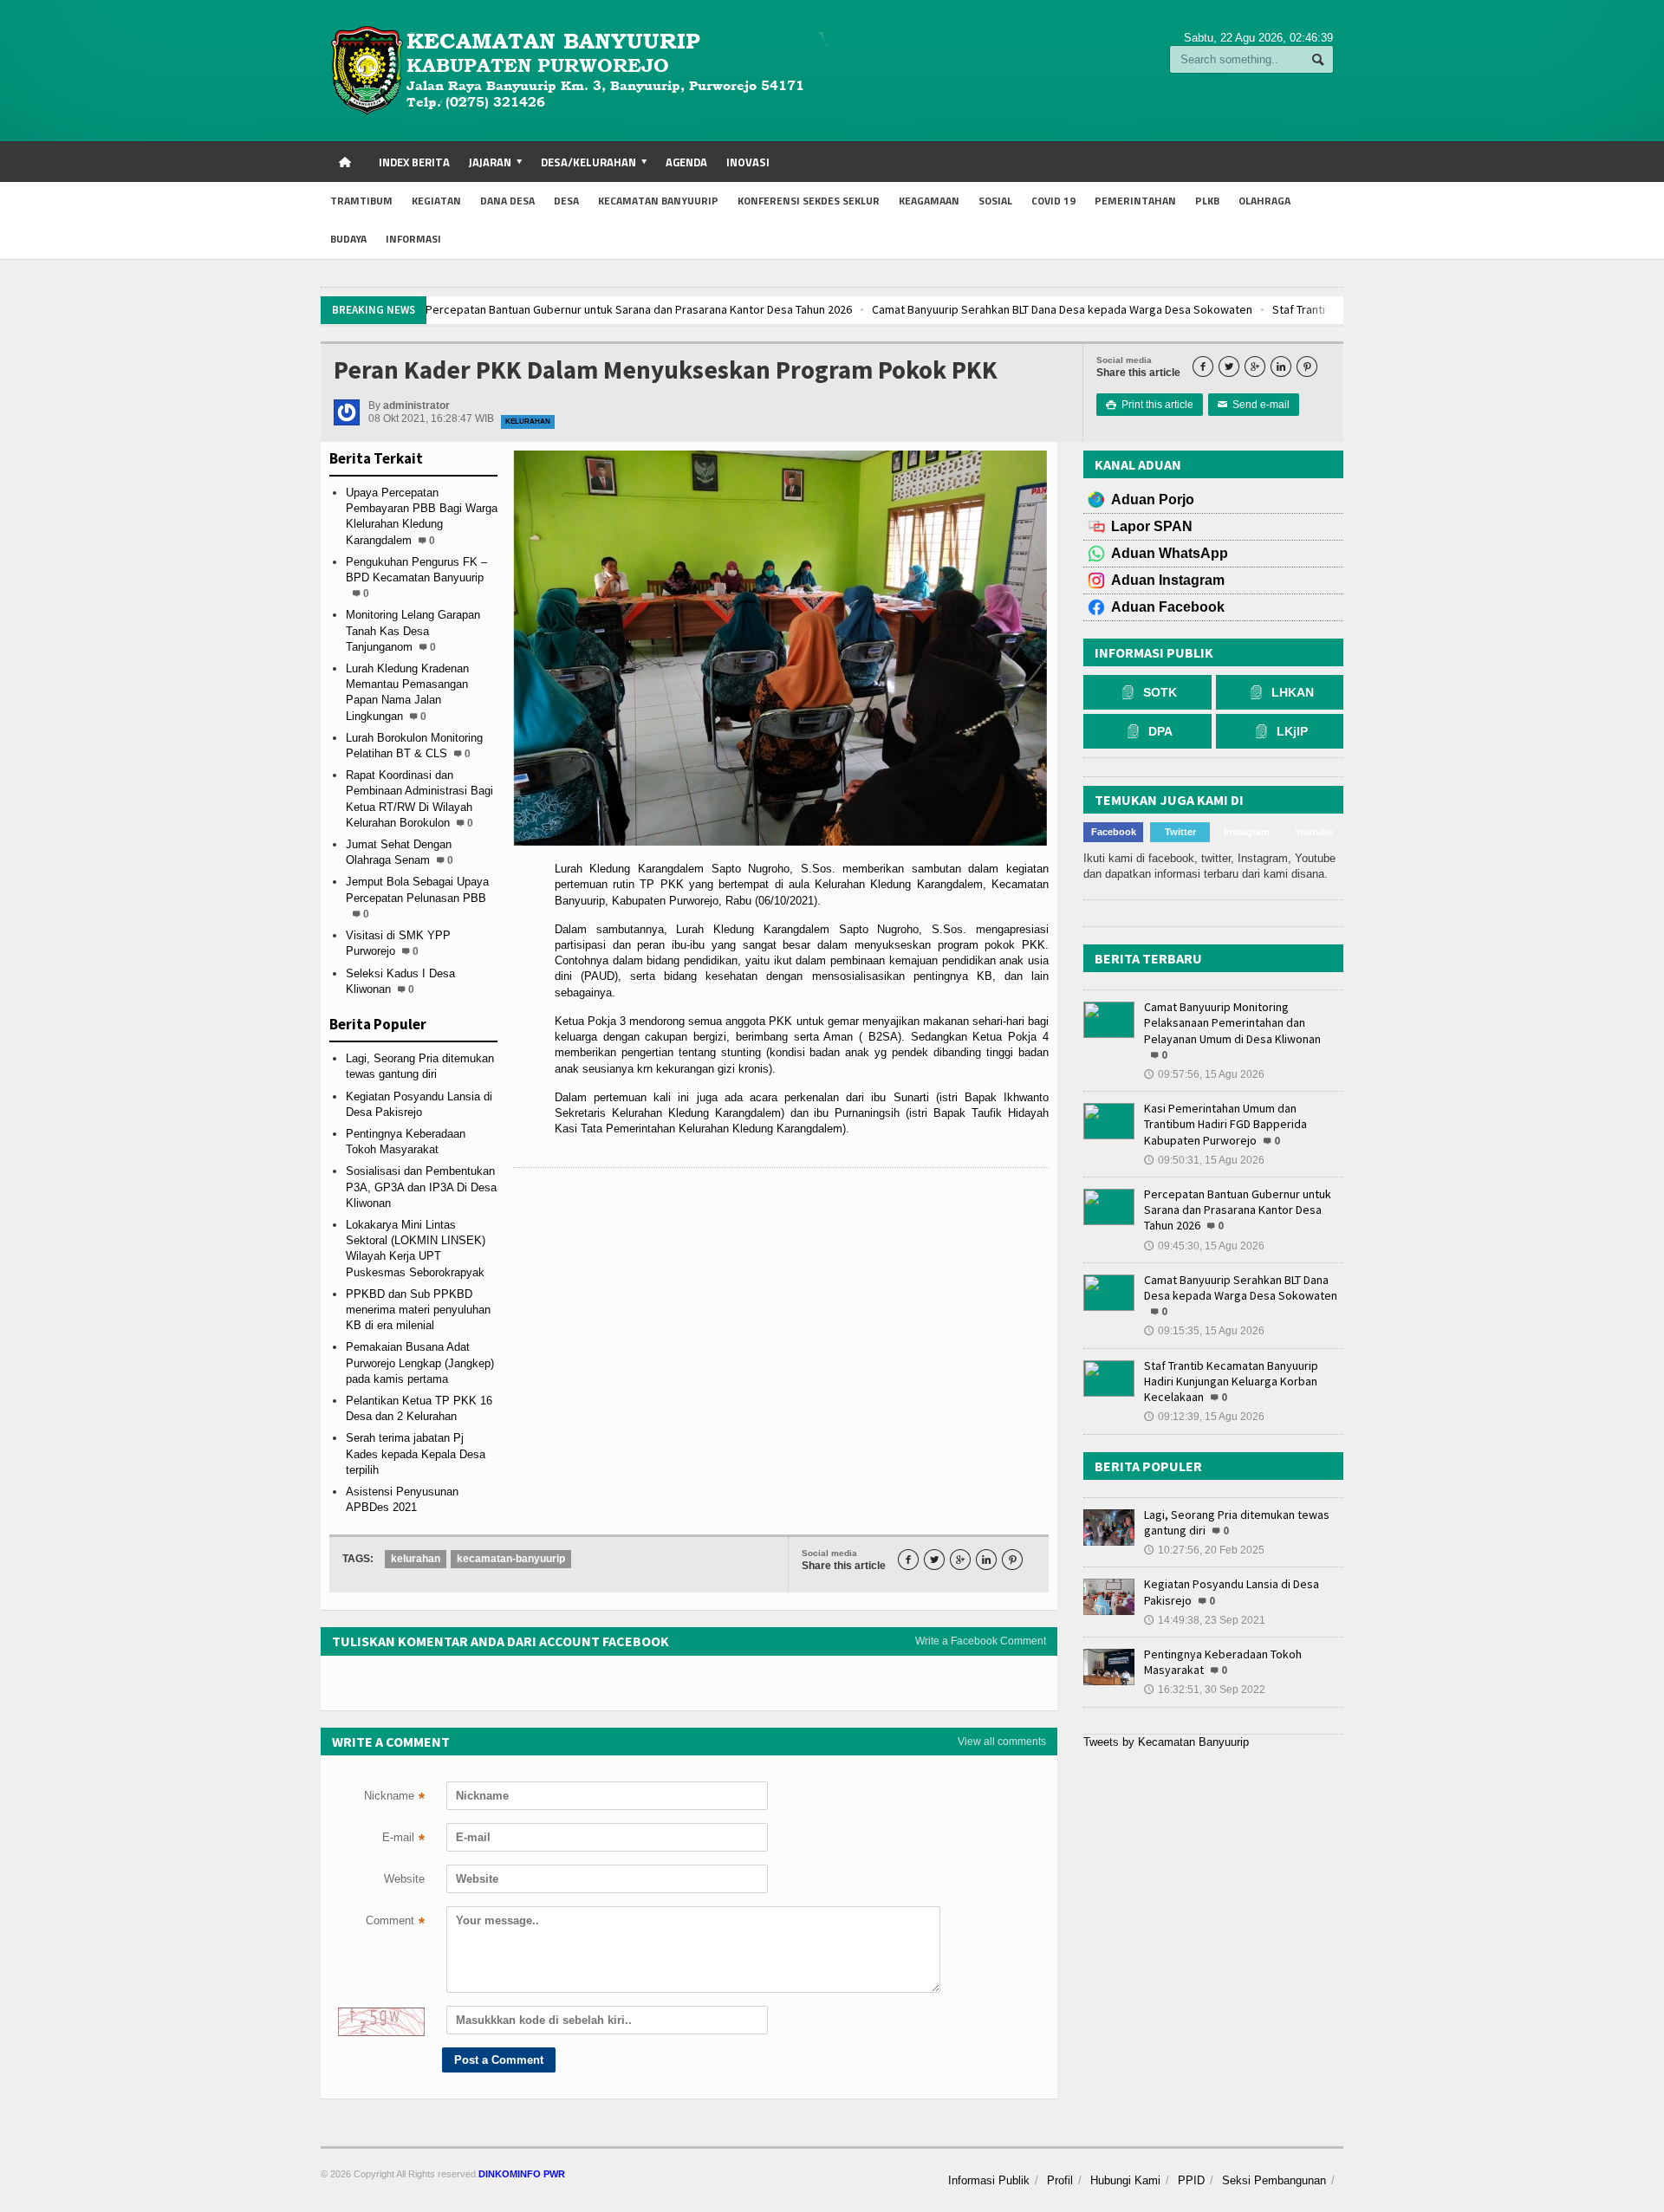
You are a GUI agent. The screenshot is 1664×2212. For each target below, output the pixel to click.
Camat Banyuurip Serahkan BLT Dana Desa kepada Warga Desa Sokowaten (713, 309)
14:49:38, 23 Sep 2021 (1205, 1620)
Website (404, 1879)
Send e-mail (1254, 405)
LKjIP (1292, 731)
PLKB (1207, 201)
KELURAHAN (528, 422)
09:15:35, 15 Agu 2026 (1204, 1331)
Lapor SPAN (1152, 526)
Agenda (686, 162)
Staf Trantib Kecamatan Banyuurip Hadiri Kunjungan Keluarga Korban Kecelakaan (1129, 309)
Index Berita (414, 162)
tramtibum (361, 201)
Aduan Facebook (1168, 607)
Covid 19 (1053, 201)
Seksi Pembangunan (1274, 2180)
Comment (395, 1923)
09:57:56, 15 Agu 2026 (1204, 1074)
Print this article (1150, 405)
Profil (1060, 2180)
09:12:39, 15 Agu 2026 (1204, 1417)
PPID (1191, 2180)
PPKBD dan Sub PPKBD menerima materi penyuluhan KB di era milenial (418, 1310)
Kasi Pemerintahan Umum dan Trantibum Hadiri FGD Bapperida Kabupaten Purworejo (1225, 1124)
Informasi (413, 239)
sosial (995, 201)
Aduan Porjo (1153, 499)
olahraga (1264, 201)
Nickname (394, 1798)
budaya (348, 239)
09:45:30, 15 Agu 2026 (1204, 1246)
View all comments (1002, 1742)
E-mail (403, 1839)
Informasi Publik (989, 2180)
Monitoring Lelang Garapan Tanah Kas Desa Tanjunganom (413, 630)
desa (566, 201)
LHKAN (1293, 692)
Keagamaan (929, 201)
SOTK (1160, 692)
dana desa (507, 201)
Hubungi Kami (1125, 2180)
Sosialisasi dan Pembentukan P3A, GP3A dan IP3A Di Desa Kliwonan (421, 1187)
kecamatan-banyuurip (511, 1559)
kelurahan (416, 1559)
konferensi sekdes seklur (809, 201)
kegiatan (436, 201)
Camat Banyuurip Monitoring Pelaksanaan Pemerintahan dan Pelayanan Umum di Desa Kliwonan (1232, 1022)
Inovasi (748, 162)
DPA (1160, 731)
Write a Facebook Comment (981, 1641)
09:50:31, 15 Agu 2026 (1204, 1160)
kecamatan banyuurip (658, 201)
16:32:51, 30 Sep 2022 (1205, 1690)
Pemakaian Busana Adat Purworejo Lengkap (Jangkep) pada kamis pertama (420, 1362)
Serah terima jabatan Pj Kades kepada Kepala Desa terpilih (416, 1453)
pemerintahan (1135, 201)
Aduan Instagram (1168, 580)
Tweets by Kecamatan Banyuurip (1166, 1742)
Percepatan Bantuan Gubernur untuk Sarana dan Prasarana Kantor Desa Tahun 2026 (1238, 1210)
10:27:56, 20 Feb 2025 (1204, 1550)
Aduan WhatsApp (1170, 553)
